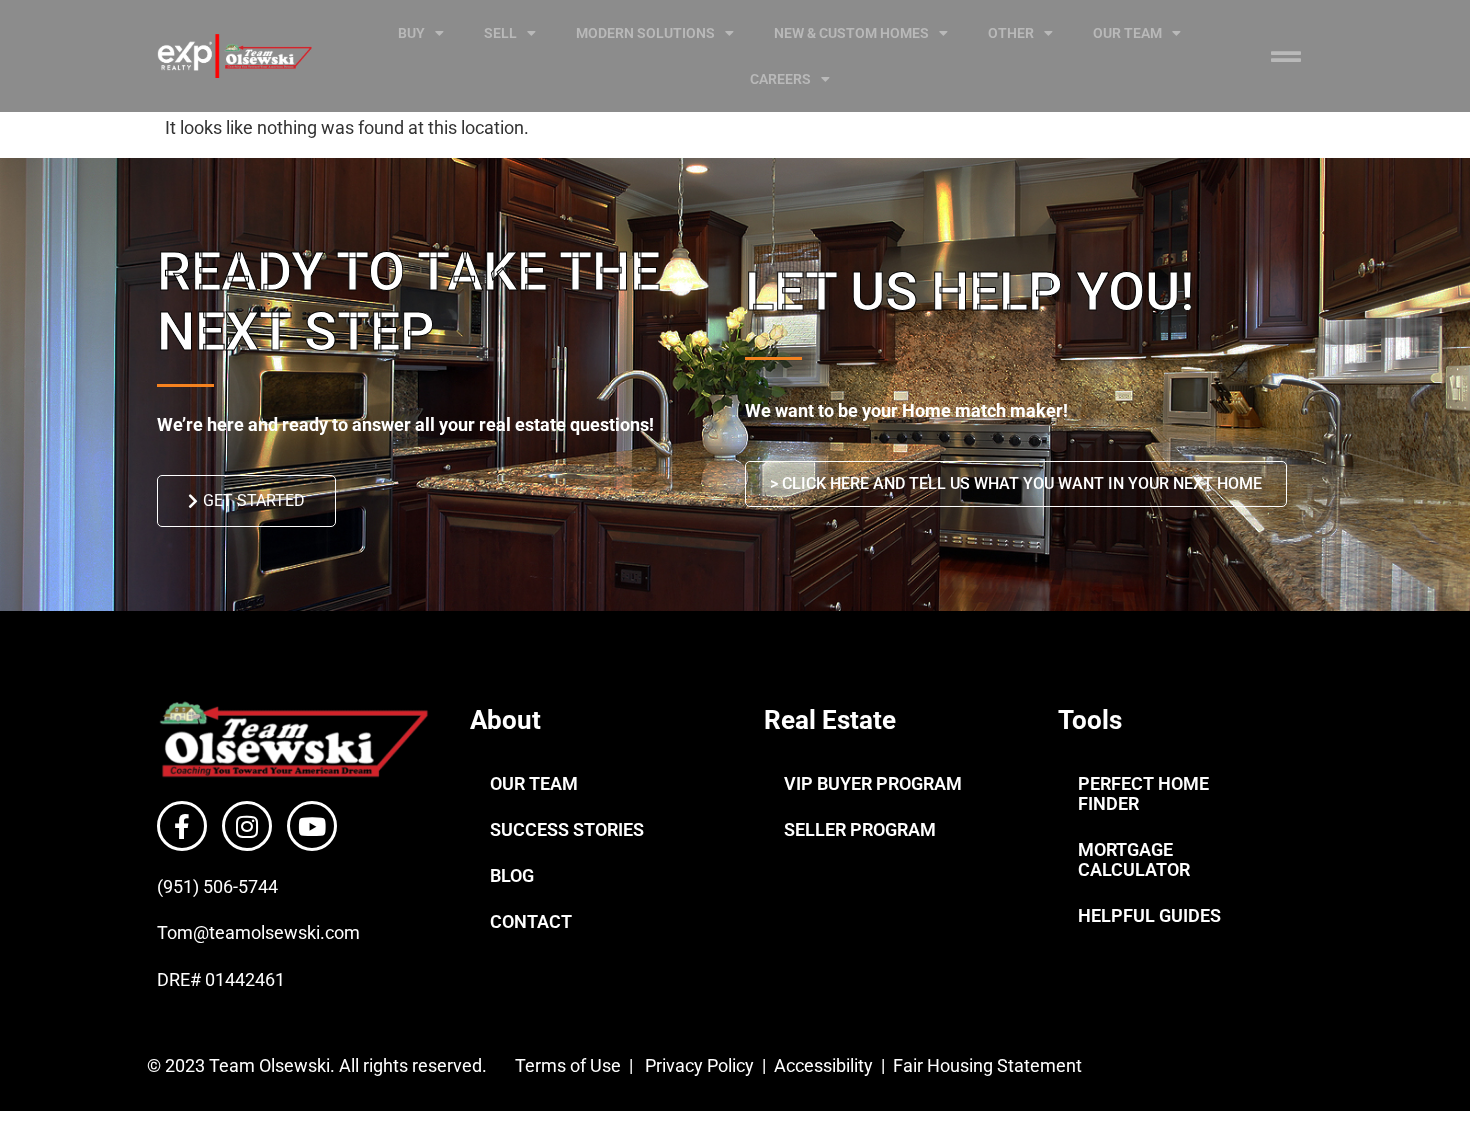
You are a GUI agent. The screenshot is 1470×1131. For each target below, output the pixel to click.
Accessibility (825, 1065)
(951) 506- (197, 886)
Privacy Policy (699, 1065)
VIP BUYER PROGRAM (873, 783)
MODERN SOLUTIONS (645, 33)
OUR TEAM (1127, 33)
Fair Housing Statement (989, 1065)
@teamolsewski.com (276, 932)
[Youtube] (312, 826)
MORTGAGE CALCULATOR (1134, 859)
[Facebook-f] (182, 826)
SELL (500, 33)
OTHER (1011, 33)
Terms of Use (566, 1065)
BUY (411, 33)
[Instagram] (247, 826)
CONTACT (531, 921)
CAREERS (780, 79)
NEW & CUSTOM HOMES (851, 33)
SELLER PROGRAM (860, 829)
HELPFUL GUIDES (1149, 915)
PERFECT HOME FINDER (1143, 793)
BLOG (512, 875)
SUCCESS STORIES (567, 829)
